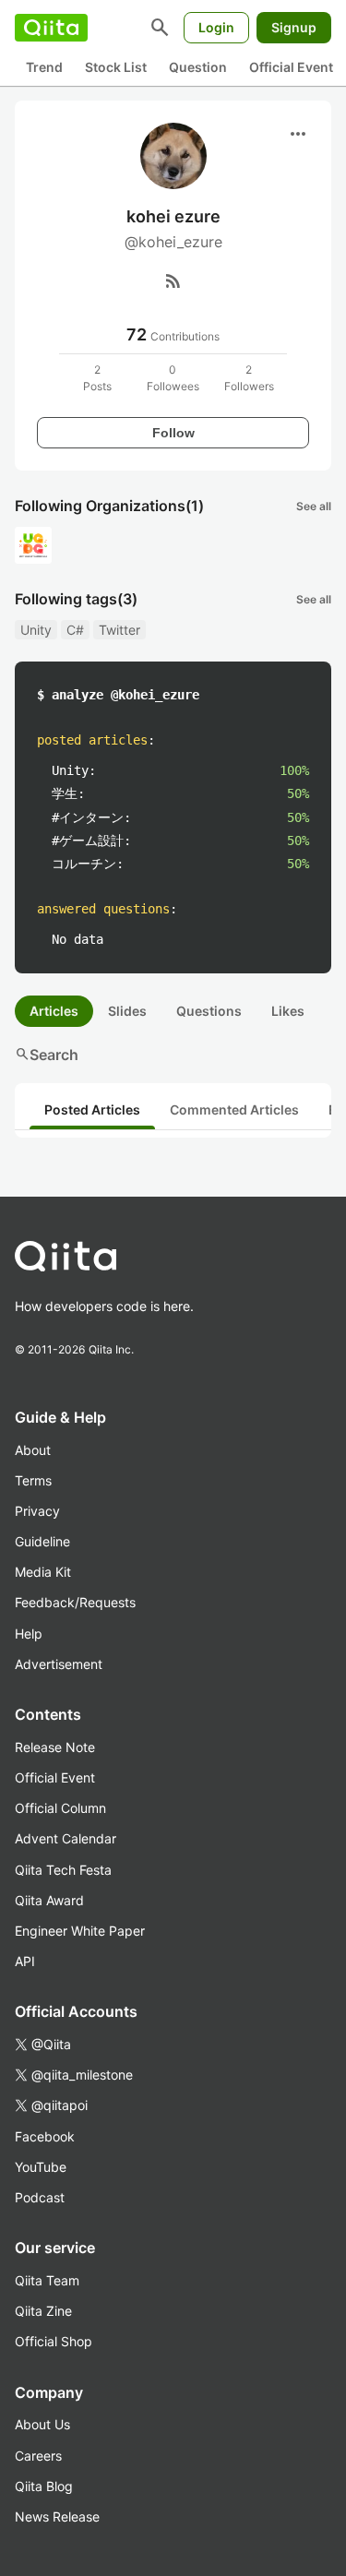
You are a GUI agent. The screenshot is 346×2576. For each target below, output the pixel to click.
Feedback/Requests (75, 1602)
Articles (54, 1011)
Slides (127, 1011)
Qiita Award (49, 1900)
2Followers (249, 378)
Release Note (55, 1747)
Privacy (37, 1511)
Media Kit (43, 1572)
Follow (173, 433)
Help (29, 1634)
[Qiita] (51, 28)
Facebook (45, 2136)
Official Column (60, 1808)
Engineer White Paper (80, 1931)
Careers (38, 2456)
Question (198, 67)
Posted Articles (92, 1109)
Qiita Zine (43, 2311)
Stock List (116, 67)
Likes (288, 1011)
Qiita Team (47, 2280)
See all (314, 506)
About (33, 1450)
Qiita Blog (44, 2486)
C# (75, 630)
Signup (294, 27)
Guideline (42, 1541)
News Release (57, 2516)
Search (47, 1055)
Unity (36, 630)
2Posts (97, 378)
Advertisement (59, 1664)
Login (216, 27)
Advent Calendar (66, 1838)
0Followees (173, 378)
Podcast (40, 2197)
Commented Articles (234, 1109)
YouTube (41, 2167)
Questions (209, 1011)
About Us (42, 2424)
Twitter (119, 630)
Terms (33, 1480)
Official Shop (54, 2341)
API (25, 1961)
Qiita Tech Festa (63, 1870)
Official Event (291, 67)
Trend (44, 67)
